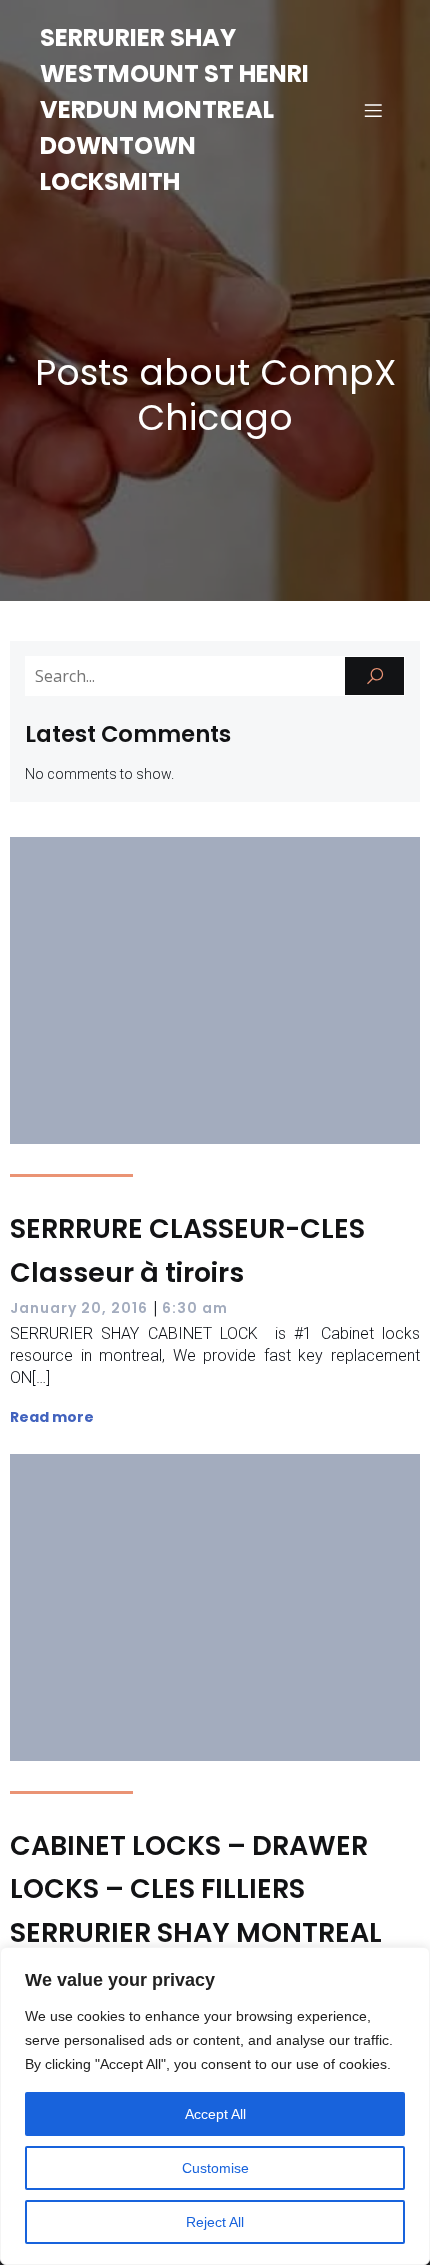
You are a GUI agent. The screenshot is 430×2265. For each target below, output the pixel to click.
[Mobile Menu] (373, 110)
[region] (215, 2106)
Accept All (215, 2114)
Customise (215, 2168)
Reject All (215, 2222)
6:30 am (195, 1308)
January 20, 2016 (79, 1308)
